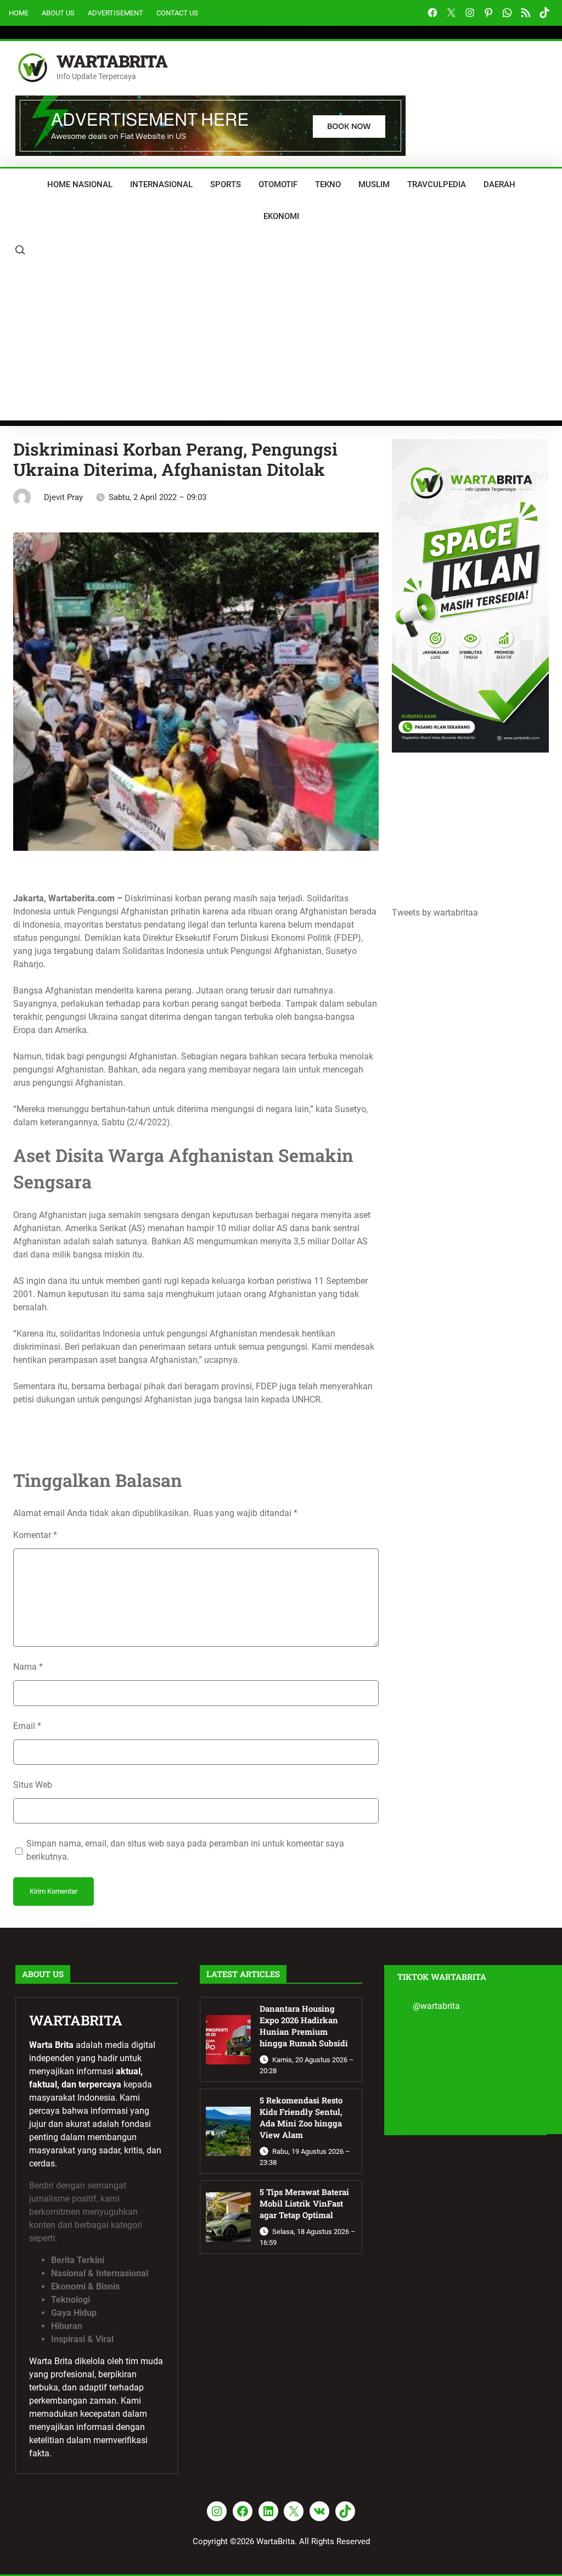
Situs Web (33, 1785)
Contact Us (177, 13)
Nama (28, 1667)
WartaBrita (112, 61)
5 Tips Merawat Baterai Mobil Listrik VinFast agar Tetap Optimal (304, 2203)
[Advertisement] (281, 344)
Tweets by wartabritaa (435, 913)
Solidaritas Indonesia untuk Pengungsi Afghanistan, (223, 951)
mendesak (280, 1334)
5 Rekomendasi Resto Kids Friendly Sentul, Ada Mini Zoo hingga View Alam (301, 2117)
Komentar (35, 1535)
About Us (58, 13)
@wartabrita (436, 2006)
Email (27, 1726)
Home (19, 13)
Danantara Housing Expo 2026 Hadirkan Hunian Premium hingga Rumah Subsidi (304, 2025)
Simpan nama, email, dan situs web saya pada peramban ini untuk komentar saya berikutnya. (185, 1850)
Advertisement (116, 13)
